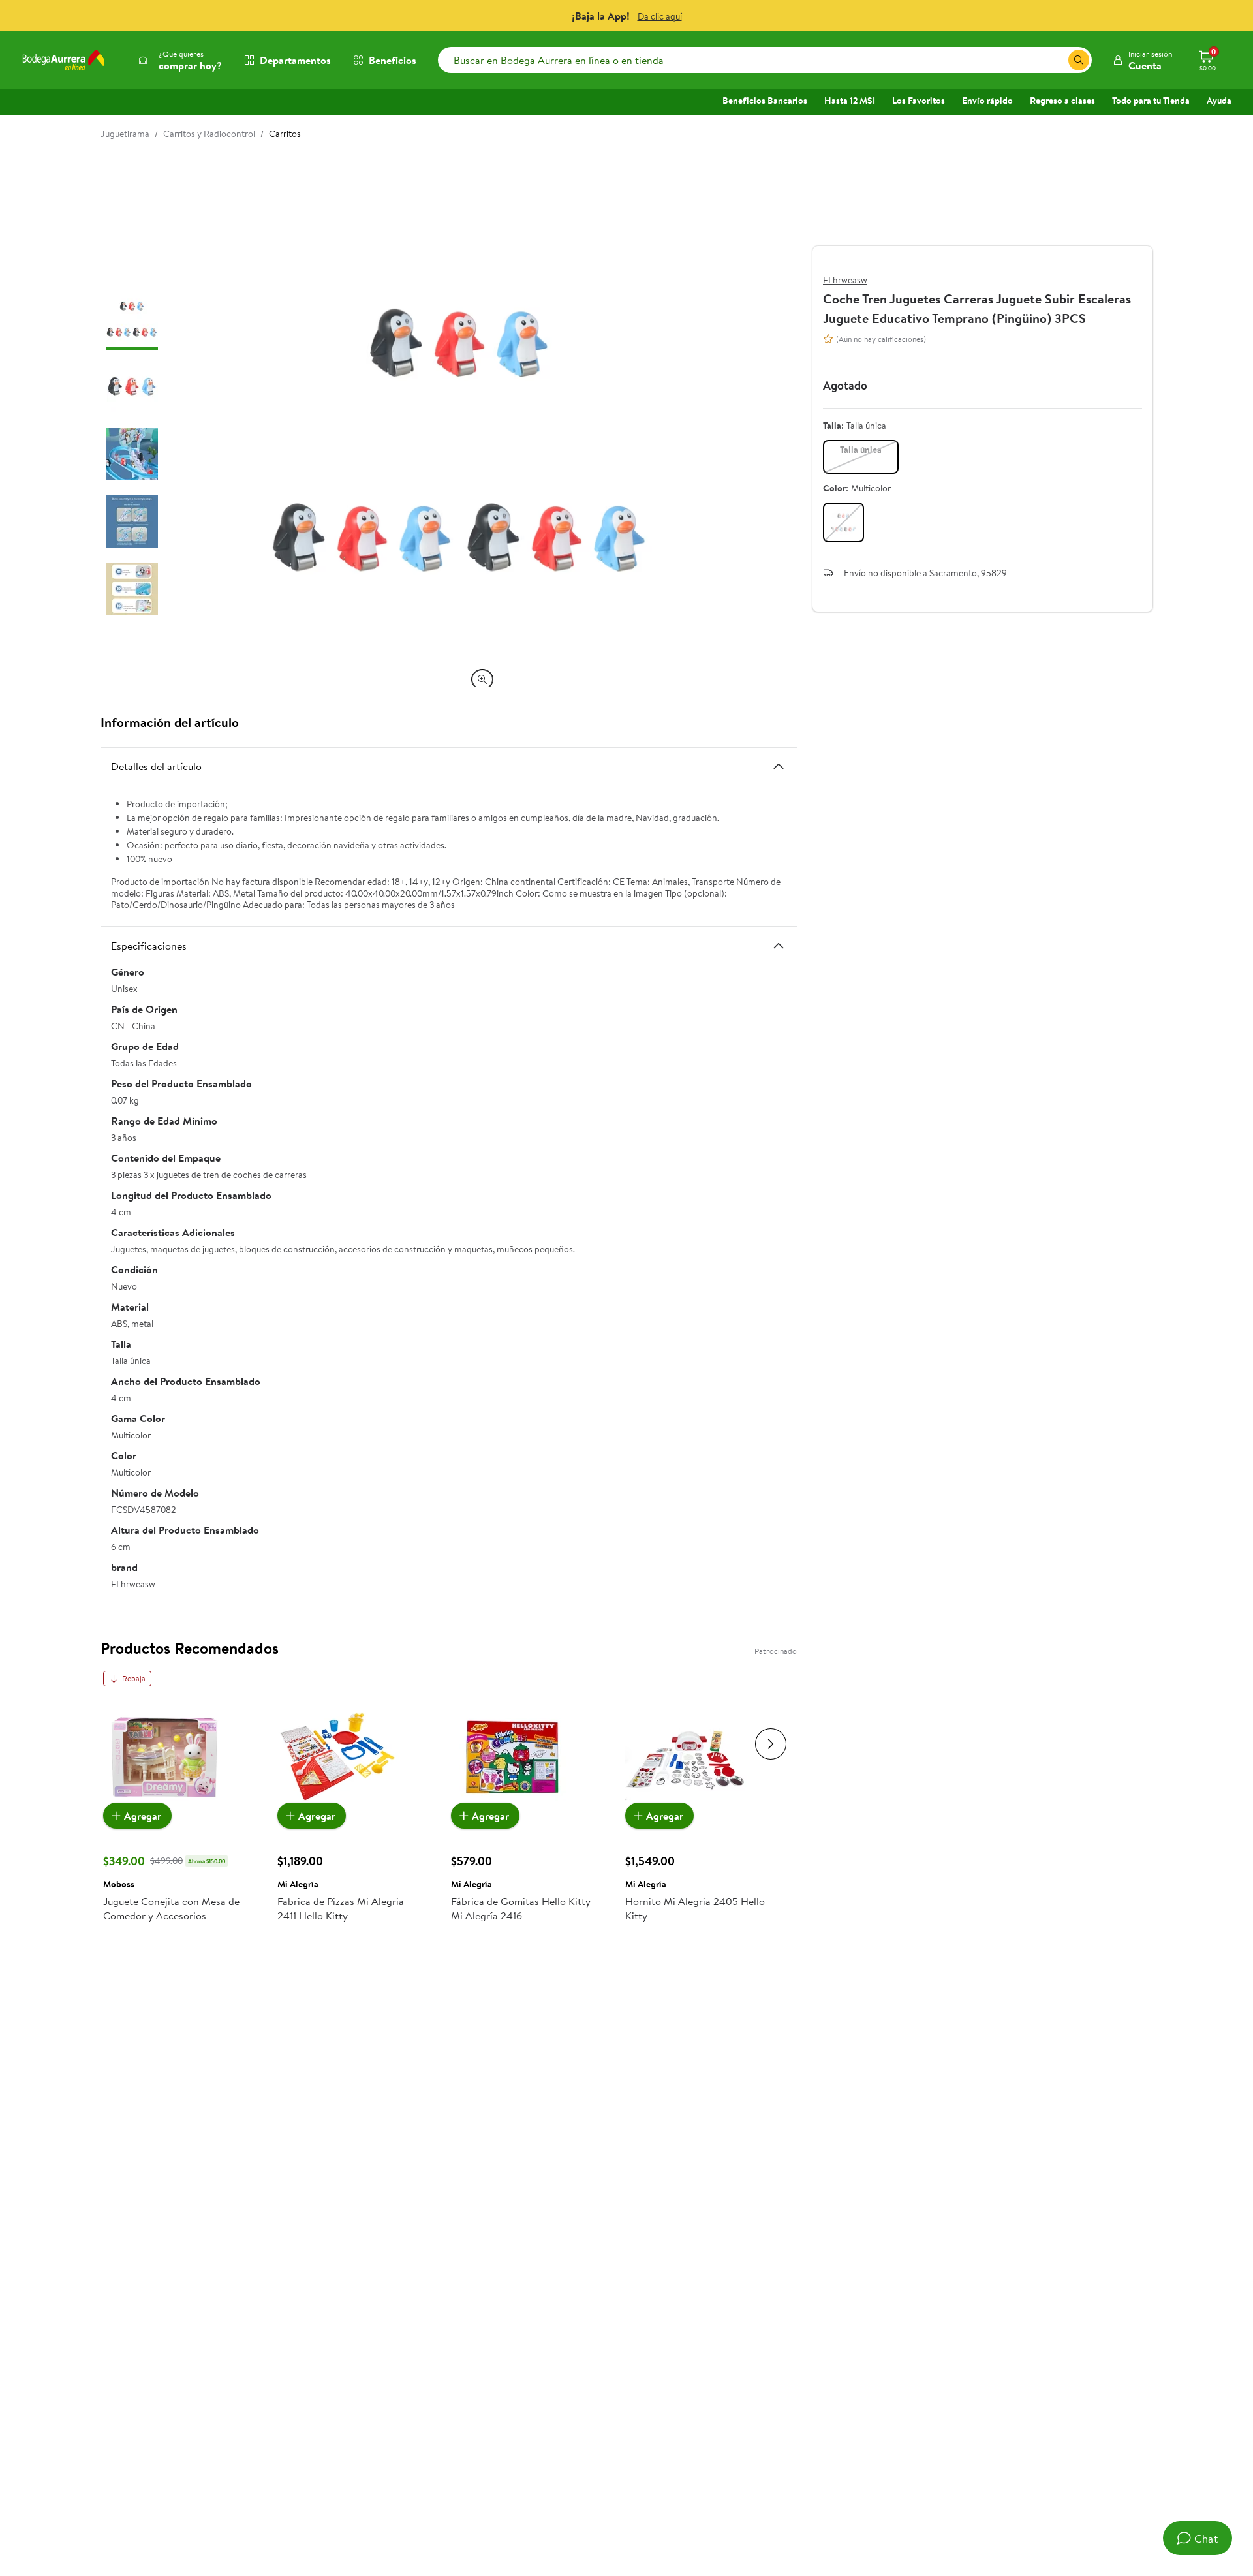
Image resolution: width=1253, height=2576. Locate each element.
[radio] (861, 457)
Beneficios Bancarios (765, 101)
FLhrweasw (845, 280)
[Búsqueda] (1079, 60)
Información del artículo (170, 722)
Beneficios (393, 60)
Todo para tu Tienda (1151, 101)
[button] (1142, 60)
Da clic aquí (660, 16)
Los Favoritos (919, 101)
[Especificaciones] (779, 946)
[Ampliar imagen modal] (482, 679)
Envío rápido (987, 101)
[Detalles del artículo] (779, 766)
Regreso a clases (1062, 101)
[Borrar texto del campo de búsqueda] (1058, 60)
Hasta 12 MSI (850, 101)
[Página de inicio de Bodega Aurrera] (63, 60)
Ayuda (1219, 101)
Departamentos (295, 60)
